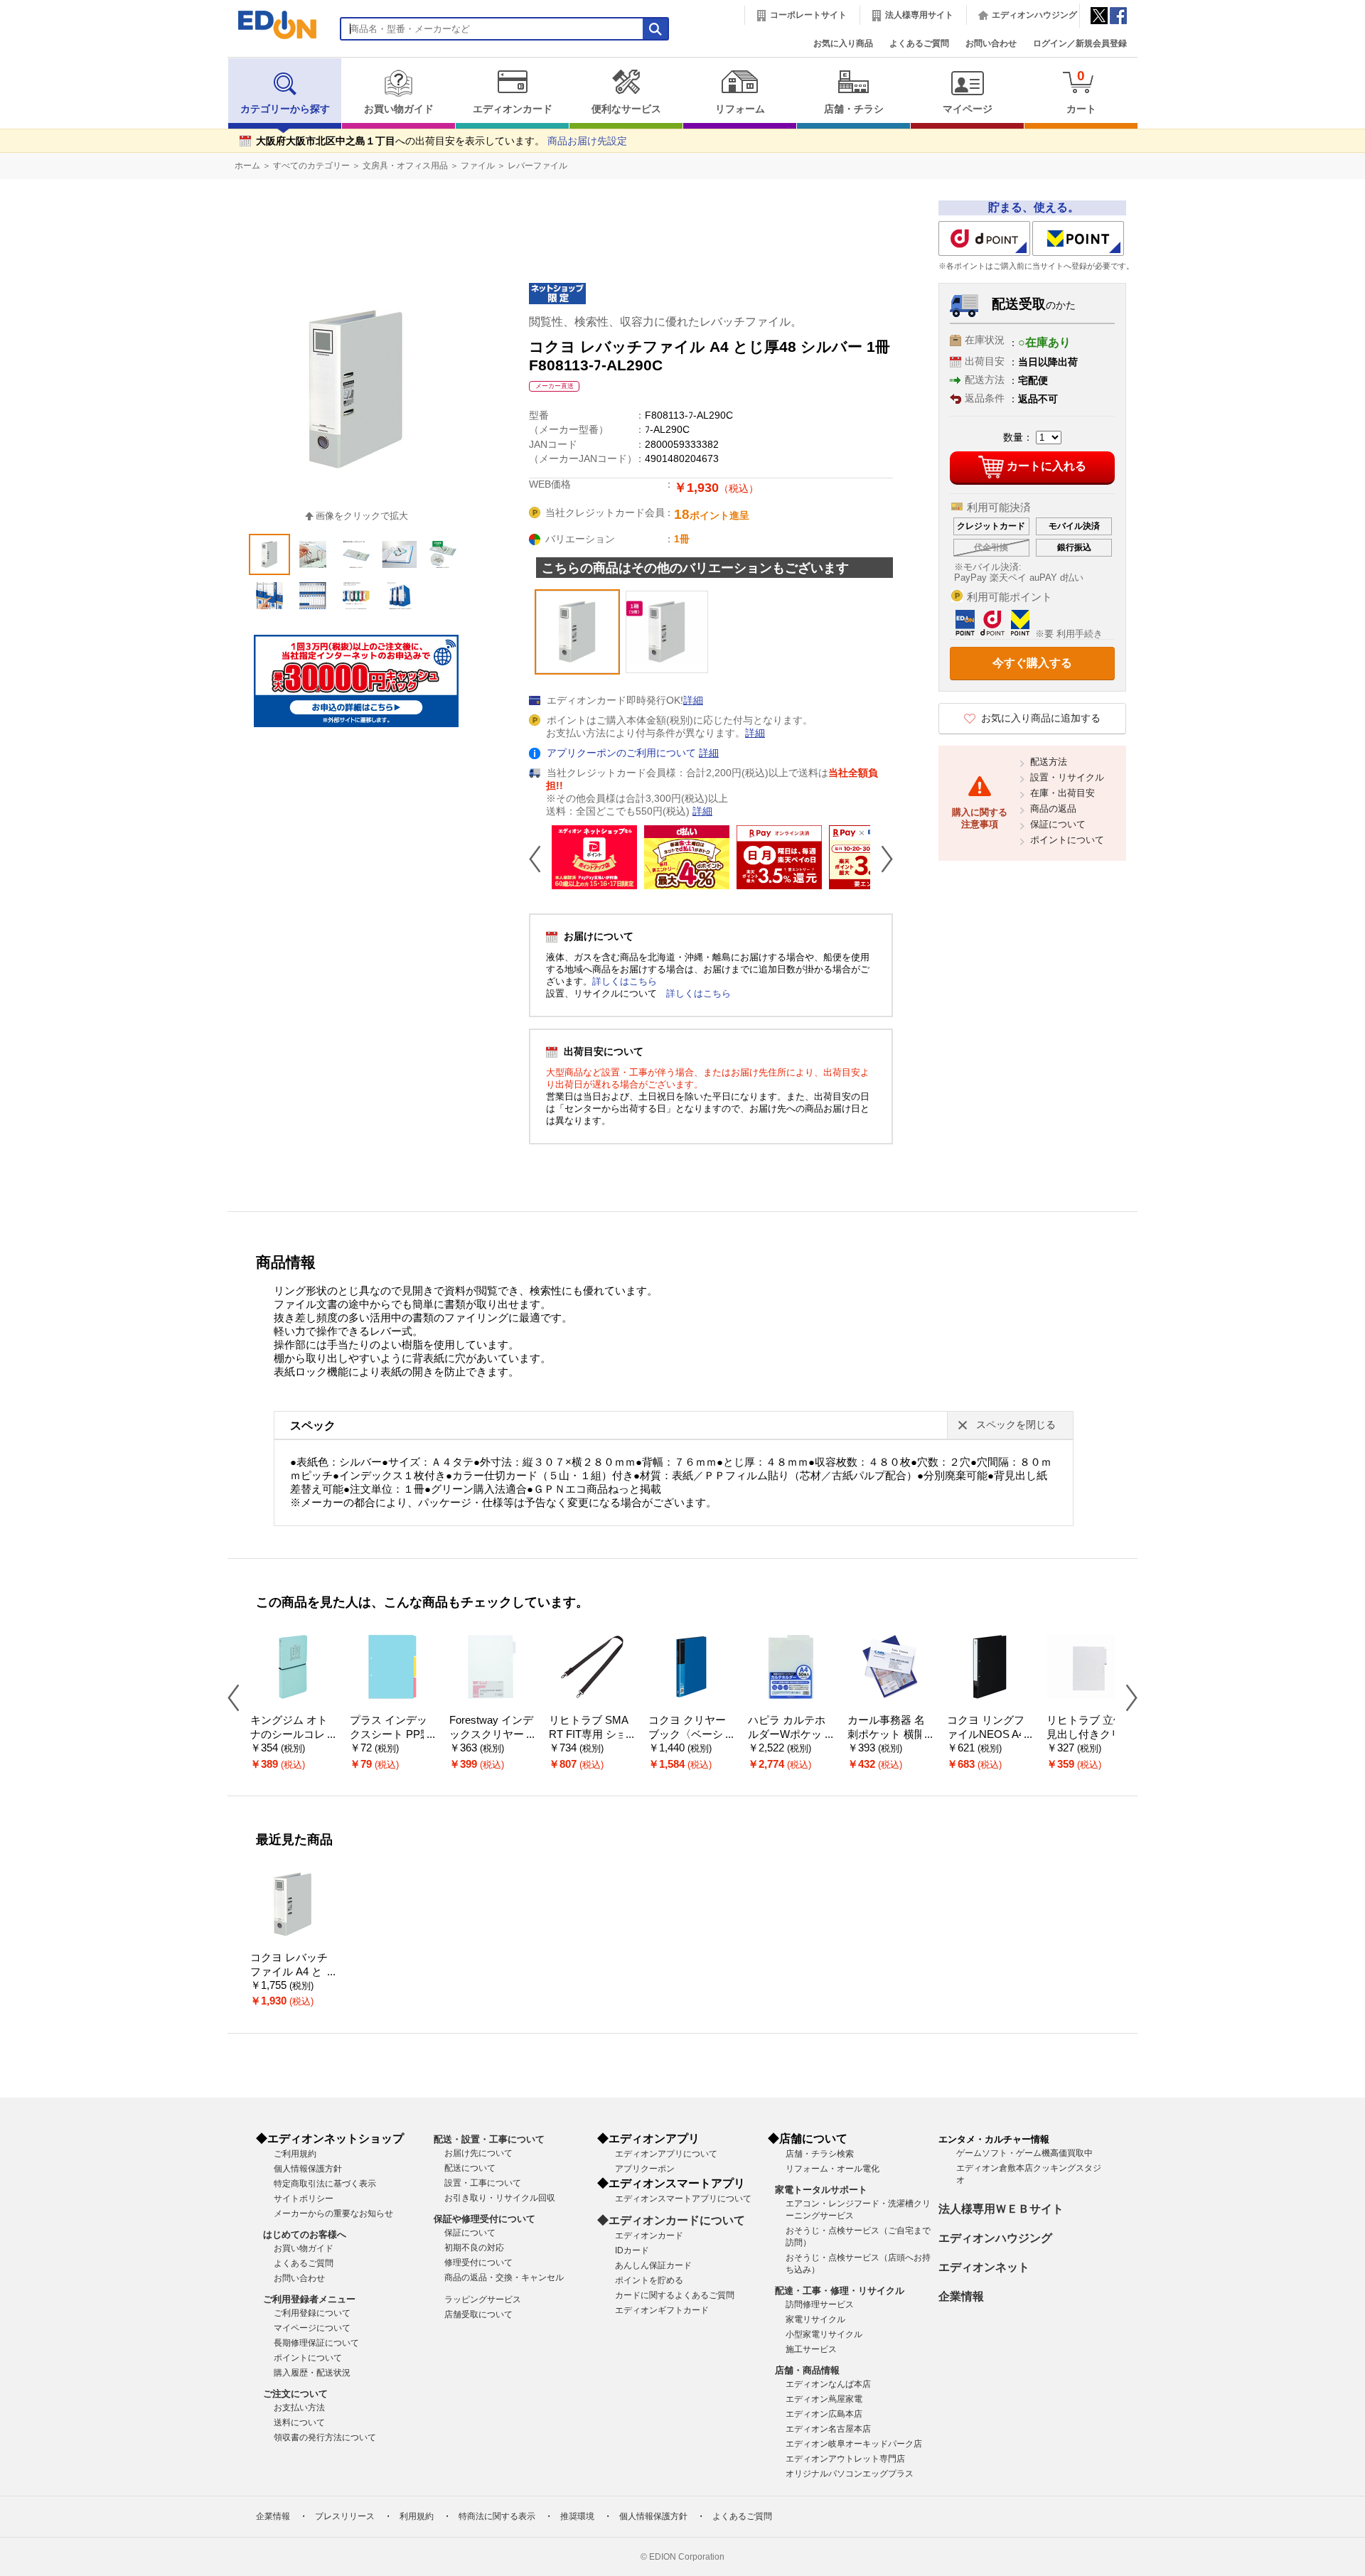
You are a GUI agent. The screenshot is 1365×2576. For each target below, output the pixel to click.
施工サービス (811, 2349)
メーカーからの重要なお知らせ (333, 2213)
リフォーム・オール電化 (833, 2169)
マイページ (968, 109)
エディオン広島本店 (824, 2414)
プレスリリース (345, 2516)
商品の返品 (1053, 809)
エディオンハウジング (1034, 15)
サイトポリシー (304, 2199)
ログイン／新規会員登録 (1080, 43)
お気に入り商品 (843, 43)
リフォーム (740, 109)
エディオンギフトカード (662, 2310)
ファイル (478, 166)
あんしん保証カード (653, 2265)
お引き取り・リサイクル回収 (500, 2198)
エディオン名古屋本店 (828, 2429)
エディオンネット (984, 2267)
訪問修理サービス (820, 2304)
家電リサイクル (815, 2319)
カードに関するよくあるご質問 (675, 2295)
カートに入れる (1046, 466)
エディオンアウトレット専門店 (845, 2459)
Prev (540, 859)
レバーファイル (537, 166)
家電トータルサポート (821, 2190)
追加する (219, 122)
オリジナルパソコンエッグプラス (850, 2474)
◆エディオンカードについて (671, 2220)
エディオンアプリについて (666, 2154)
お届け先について (478, 2153)
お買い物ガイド (399, 109)
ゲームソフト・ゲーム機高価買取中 (1024, 2153)
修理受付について (478, 2263)
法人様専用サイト (919, 15)
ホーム (247, 166)
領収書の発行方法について (325, 2437)
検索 (36, 126)
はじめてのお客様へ (305, 2234)
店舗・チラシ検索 (820, 2154)
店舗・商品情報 (807, 2370)
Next (882, 859)
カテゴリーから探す (285, 109)
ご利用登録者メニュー (309, 2299)
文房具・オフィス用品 (405, 166)
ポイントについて (1067, 840)
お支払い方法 (299, 2408)
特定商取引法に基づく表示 (325, 2184)
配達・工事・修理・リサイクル (840, 2291)
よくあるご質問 (919, 43)
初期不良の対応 (474, 2248)
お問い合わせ (991, 43)
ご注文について (295, 2394)
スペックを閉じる (1016, 1425)
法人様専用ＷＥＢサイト (1001, 2209)
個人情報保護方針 (308, 2169)
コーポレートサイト (808, 15)
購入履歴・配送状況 (312, 2373)
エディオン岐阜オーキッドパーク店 (854, 2444)
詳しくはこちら (625, 981)
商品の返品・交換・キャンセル (504, 2277)
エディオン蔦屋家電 (824, 2399)
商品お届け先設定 (587, 141)
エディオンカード (513, 109)
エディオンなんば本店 (828, 2384)
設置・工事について (483, 2183)
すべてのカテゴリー (311, 166)
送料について (299, 2422)
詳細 (693, 701)
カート (1081, 91)
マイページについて (312, 2328)
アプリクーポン (645, 2169)
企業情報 (961, 2296)
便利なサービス (626, 109)
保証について (1058, 824)
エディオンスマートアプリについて (683, 2199)
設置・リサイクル (1067, 777)
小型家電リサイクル (824, 2334)
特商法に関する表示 (497, 2516)
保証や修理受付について (485, 2219)
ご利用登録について (312, 2313)
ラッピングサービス (483, 2299)
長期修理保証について (316, 2343)
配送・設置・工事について (489, 2139)
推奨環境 (577, 2516)
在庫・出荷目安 (1062, 793)
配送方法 (1049, 762)
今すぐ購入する (1032, 663)
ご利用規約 (295, 2154)
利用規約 (417, 2516)
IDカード (632, 2250)
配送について (470, 2168)
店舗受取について (478, 2314)
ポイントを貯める (649, 2280)
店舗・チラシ (854, 109)
